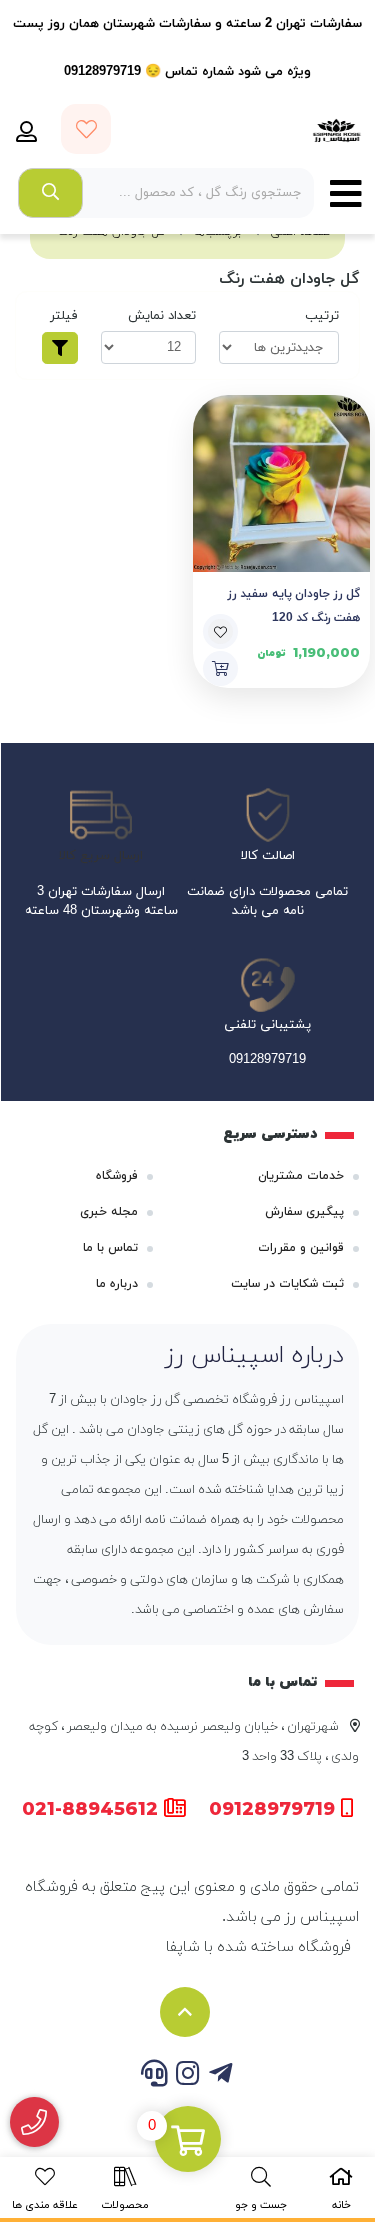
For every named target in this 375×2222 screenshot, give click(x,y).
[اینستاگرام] (187, 2076)
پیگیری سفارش (304, 1212)
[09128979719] (34, 2122)
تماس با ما (110, 1248)
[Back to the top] (185, 2012)
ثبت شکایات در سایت (287, 1284)
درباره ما (117, 1284)
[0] (188, 2141)
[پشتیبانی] (154, 2076)
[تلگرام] (220, 2076)
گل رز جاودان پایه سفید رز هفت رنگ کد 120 (294, 606)
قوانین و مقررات (301, 1248)
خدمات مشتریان (301, 1176)
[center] (50, 193)
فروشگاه (117, 1176)
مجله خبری (109, 1212)
